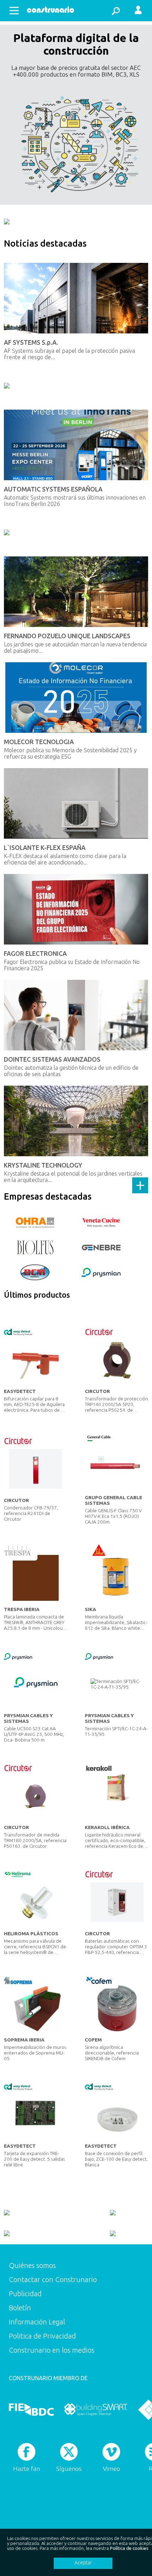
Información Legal (37, 2322)
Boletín (20, 2308)
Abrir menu (14, 11)
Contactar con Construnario (53, 2279)
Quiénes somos (32, 2265)
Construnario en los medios (52, 2350)
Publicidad (25, 2294)
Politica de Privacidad (42, 2336)
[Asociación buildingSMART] (96, 2409)
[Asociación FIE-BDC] (31, 2409)
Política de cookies (129, 2548)
